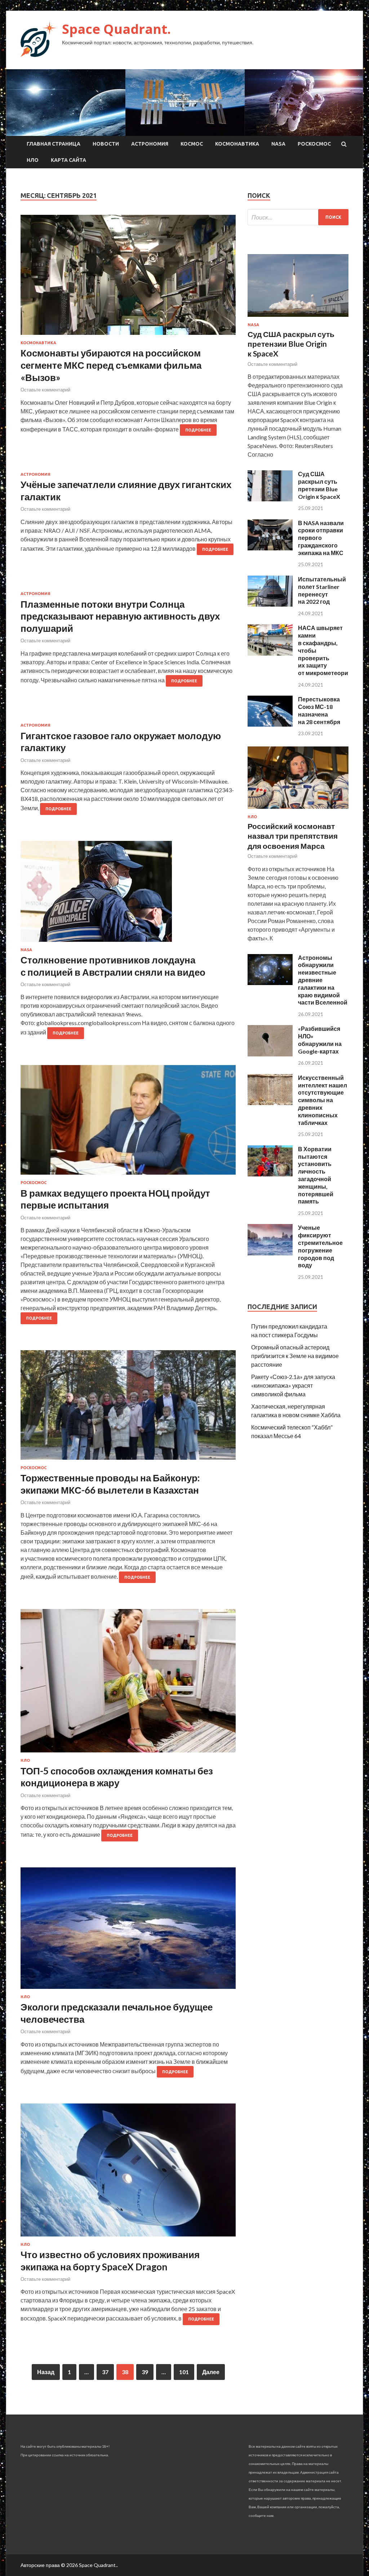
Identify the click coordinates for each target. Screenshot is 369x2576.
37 (105, 2372)
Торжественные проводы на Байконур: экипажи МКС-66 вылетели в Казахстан (110, 1484)
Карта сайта (68, 160)
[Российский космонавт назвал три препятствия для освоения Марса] (298, 810)
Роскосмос (314, 144)
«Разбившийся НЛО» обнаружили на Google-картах (320, 1040)
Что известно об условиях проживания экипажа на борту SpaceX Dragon (110, 2261)
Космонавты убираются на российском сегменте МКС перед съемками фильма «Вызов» (111, 365)
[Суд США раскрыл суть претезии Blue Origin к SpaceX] (270, 499)
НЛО (33, 160)
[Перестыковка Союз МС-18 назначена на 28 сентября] (270, 724)
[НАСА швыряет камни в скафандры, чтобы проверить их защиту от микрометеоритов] (270, 653)
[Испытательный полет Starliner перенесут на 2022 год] (270, 604)
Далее (211, 2372)
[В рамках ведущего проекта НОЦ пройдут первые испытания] (128, 1123)
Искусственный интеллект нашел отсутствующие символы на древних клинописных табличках (323, 1100)
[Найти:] (298, 217)
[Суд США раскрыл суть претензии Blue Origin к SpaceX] (298, 318)
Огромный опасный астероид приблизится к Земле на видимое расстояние (295, 1356)
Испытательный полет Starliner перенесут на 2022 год (322, 590)
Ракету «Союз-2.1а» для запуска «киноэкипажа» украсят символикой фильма (293, 1385)
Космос (192, 144)
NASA (278, 144)
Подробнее (198, 430)
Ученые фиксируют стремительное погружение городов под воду (320, 1246)
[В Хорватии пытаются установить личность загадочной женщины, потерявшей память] (270, 1174)
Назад (46, 2372)
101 (184, 2372)
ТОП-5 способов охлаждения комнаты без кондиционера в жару (117, 1777)
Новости (106, 144)
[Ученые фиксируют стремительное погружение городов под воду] (270, 1253)
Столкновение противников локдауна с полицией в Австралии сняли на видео (113, 966)
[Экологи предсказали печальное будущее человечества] (128, 1931)
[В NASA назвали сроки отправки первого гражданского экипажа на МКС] (270, 548)
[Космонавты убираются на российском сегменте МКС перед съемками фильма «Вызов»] (128, 278)
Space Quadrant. (116, 29)
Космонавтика (237, 144)
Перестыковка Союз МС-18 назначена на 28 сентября (319, 710)
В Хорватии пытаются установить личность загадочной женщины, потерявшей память (316, 1175)
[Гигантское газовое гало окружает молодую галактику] (128, 718)
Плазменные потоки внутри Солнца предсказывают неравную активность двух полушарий (120, 616)
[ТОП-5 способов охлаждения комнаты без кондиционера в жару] (128, 1684)
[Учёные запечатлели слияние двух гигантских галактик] (128, 467)
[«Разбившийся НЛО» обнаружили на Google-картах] (270, 1054)
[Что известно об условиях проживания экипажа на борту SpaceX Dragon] (128, 2173)
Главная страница (54, 144)
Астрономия (150, 144)
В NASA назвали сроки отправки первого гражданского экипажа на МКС (321, 538)
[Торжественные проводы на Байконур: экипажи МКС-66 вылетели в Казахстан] (128, 1408)
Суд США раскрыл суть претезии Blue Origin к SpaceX (319, 485)
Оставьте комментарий (45, 390)
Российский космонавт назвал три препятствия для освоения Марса (293, 836)
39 (145, 2372)
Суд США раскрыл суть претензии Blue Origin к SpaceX (291, 344)
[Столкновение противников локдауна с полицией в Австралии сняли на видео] (128, 894)
